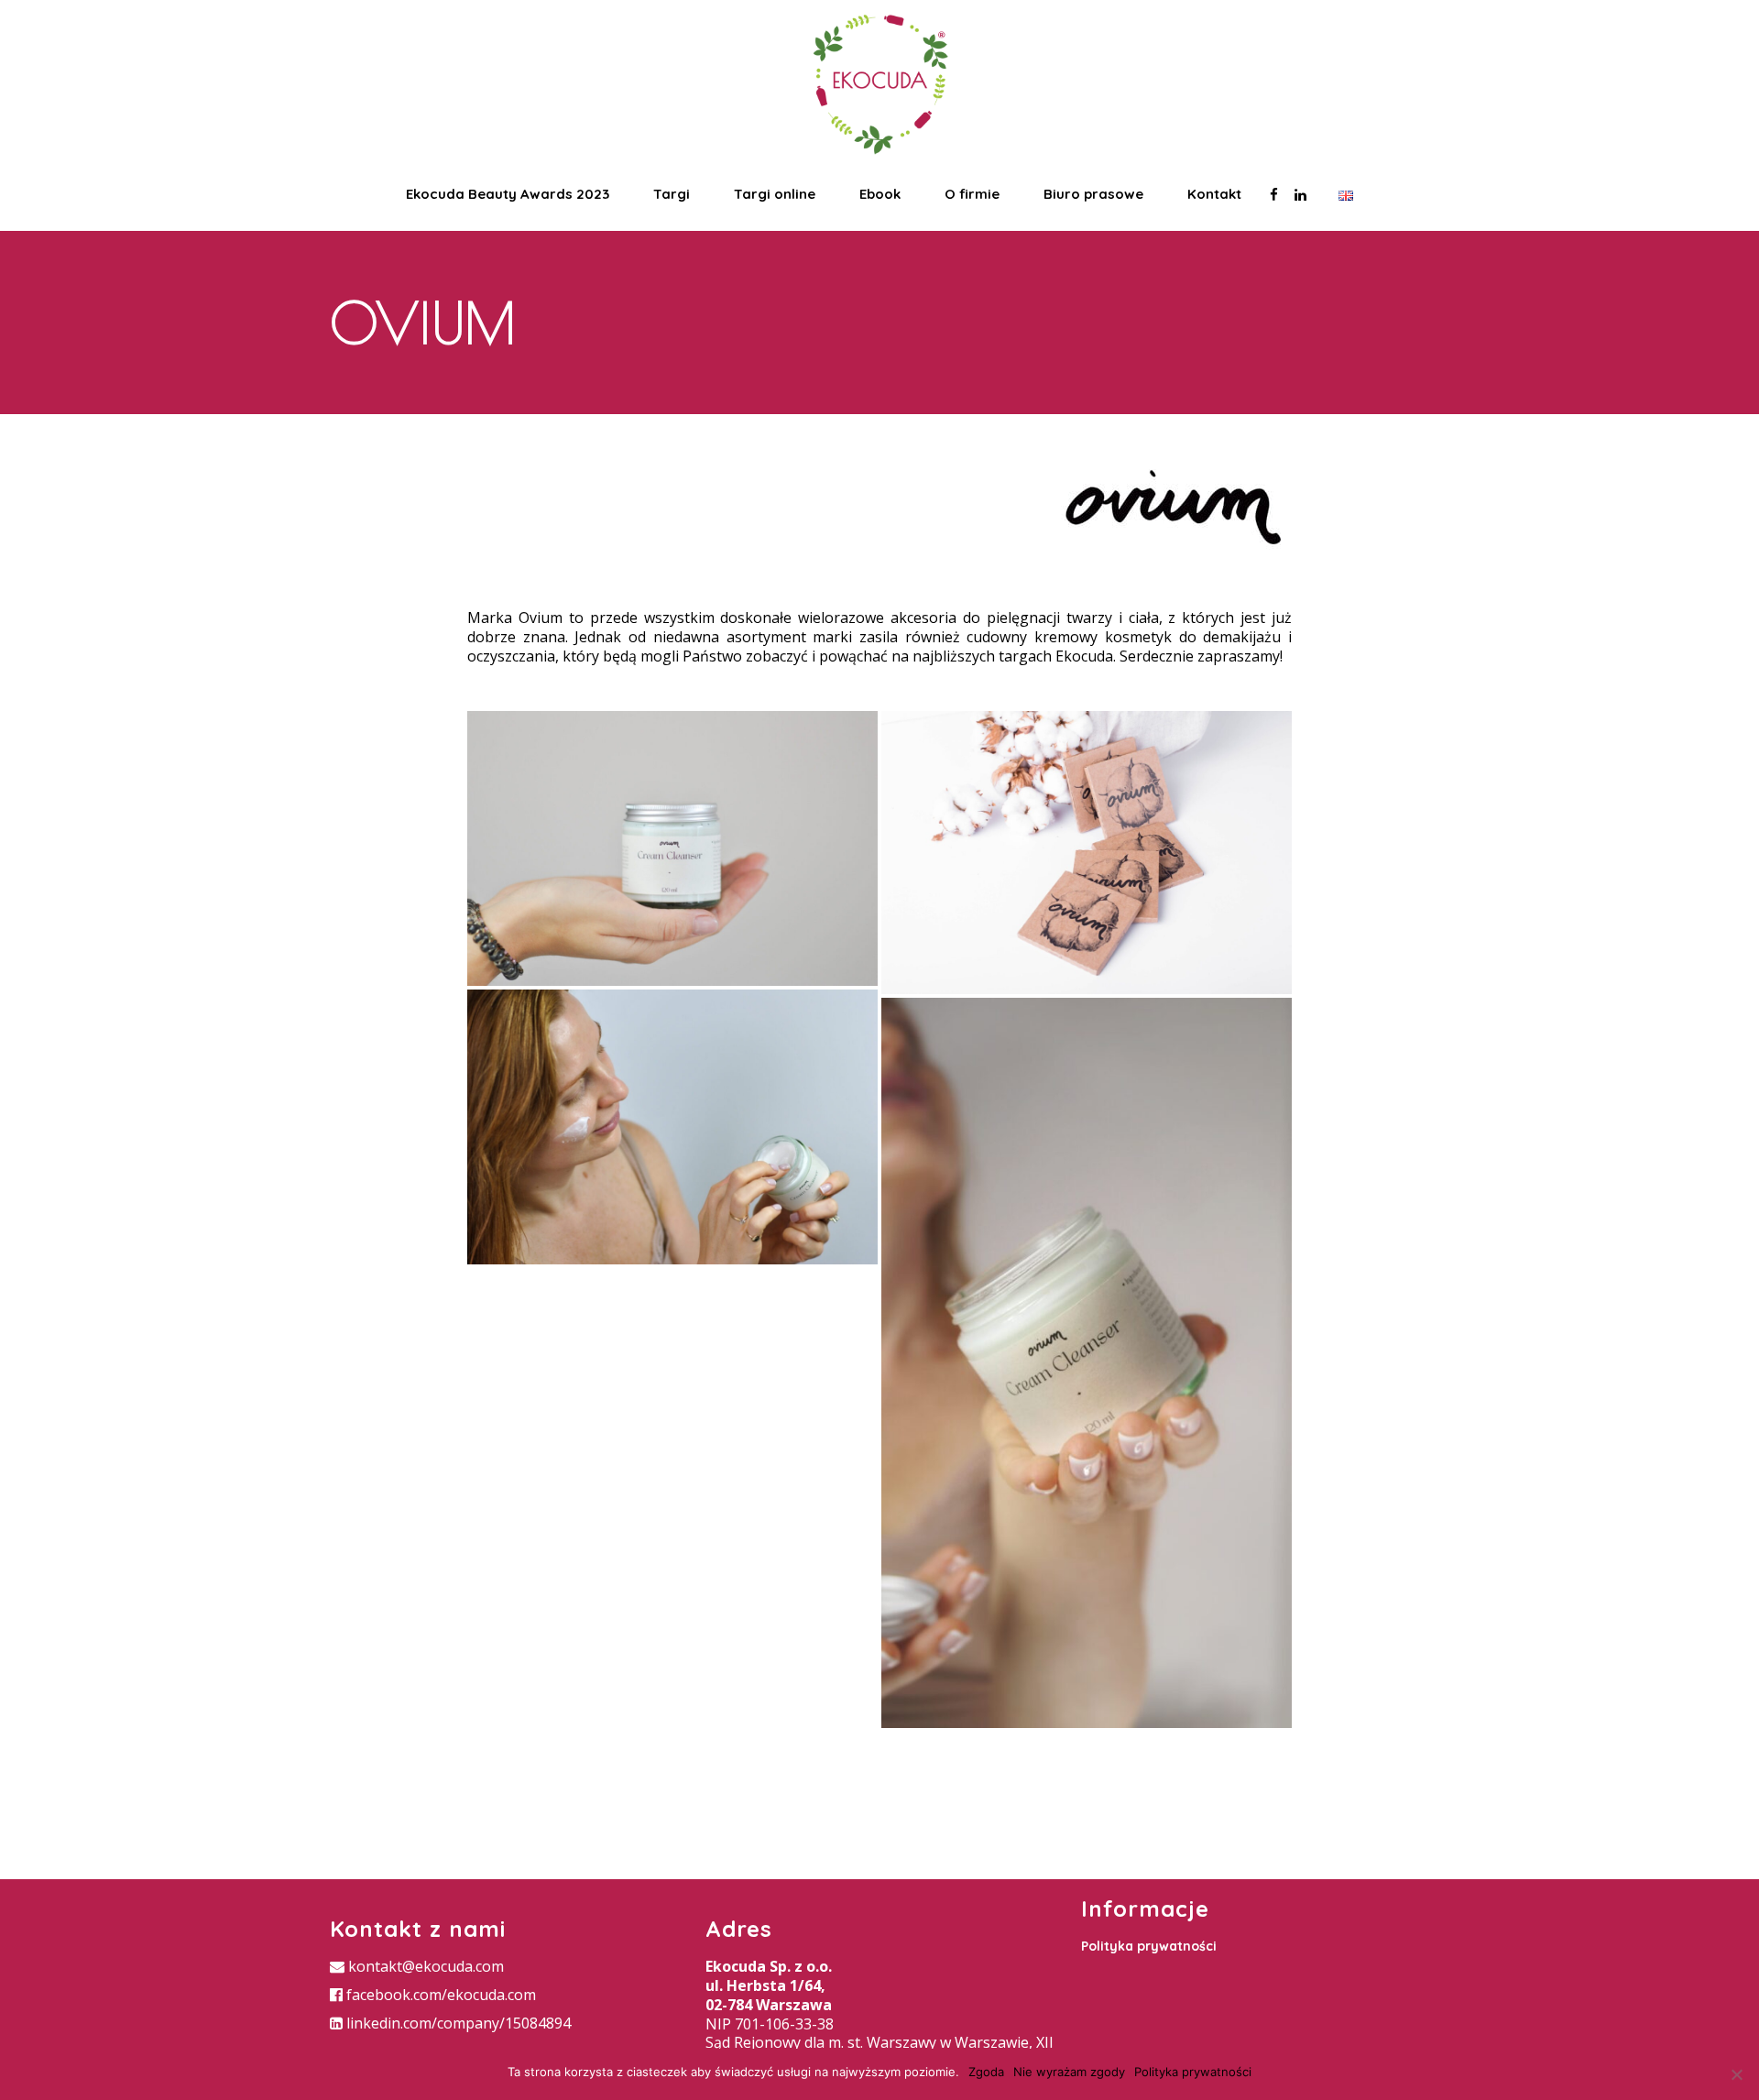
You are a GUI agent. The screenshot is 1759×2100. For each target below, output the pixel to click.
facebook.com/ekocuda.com (439, 1995)
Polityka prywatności (1149, 1946)
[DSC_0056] (672, 1127)
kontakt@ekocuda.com (424, 1966)
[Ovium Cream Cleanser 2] (672, 848)
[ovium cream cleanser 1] (1087, 1363)
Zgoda (986, 2072)
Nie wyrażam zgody (1069, 2072)
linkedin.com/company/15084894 (457, 2023)
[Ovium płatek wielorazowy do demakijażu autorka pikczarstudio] (1087, 853)
